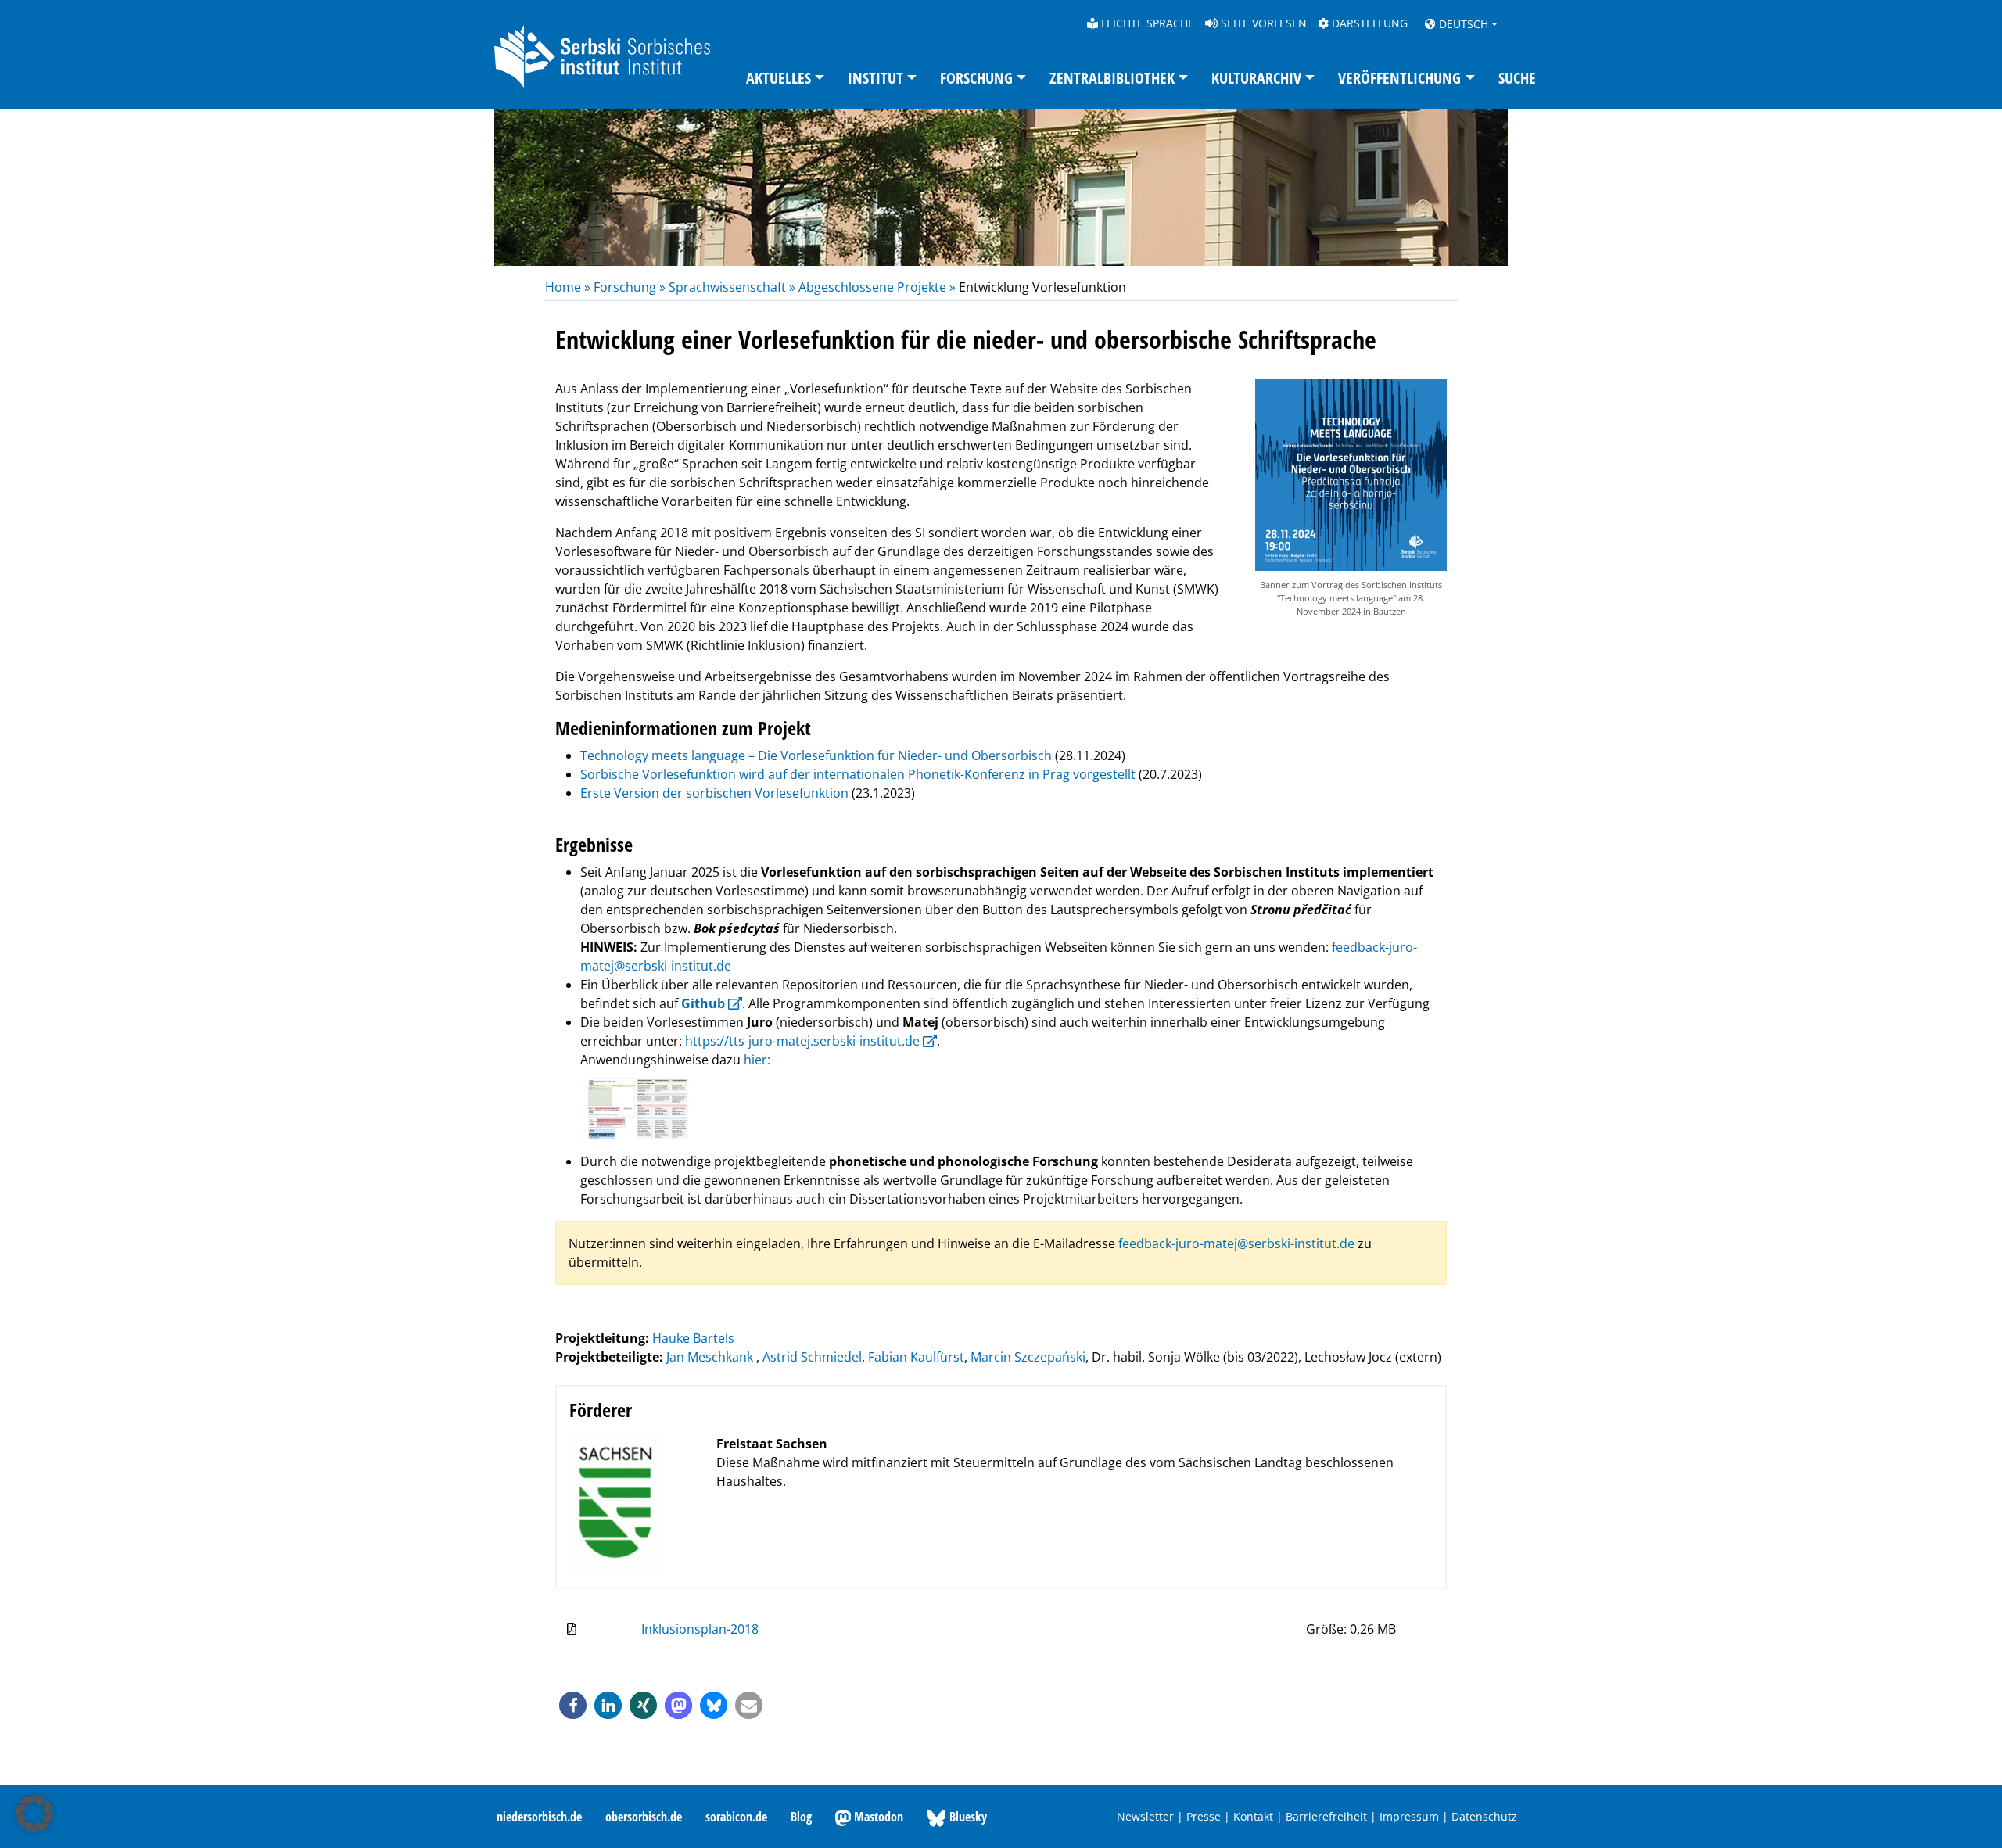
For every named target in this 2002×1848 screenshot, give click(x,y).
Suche (1517, 78)
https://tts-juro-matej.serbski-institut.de (802, 1041)
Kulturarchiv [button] (1256, 78)
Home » (569, 287)
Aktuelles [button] (779, 78)
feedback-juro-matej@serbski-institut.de (1236, 1243)
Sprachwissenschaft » (732, 287)
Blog (801, 1817)
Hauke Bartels (693, 1338)
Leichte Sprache (1146, 23)
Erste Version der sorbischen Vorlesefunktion (714, 793)
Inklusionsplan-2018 (700, 1629)
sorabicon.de (736, 1817)
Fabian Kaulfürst (916, 1357)
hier (755, 1060)
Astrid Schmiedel (812, 1357)
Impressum (1409, 1816)
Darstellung (1368, 23)
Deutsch (1462, 24)
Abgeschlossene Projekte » (877, 287)
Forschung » (630, 287)
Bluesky (967, 1817)
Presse (1204, 1816)
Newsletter (1145, 1816)
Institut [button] (875, 78)
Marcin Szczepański (1028, 1357)
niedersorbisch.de (539, 1817)
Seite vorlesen (1262, 23)
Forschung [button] (976, 78)
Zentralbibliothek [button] (1112, 78)
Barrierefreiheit (1326, 1816)
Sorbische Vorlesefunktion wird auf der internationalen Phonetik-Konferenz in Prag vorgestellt (858, 774)
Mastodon (877, 1817)
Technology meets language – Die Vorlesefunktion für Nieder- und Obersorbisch (816, 755)
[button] (573, 1705)
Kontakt (1253, 1816)
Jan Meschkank (711, 1357)
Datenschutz (1484, 1816)
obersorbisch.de (644, 1817)
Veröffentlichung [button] (1399, 78)
